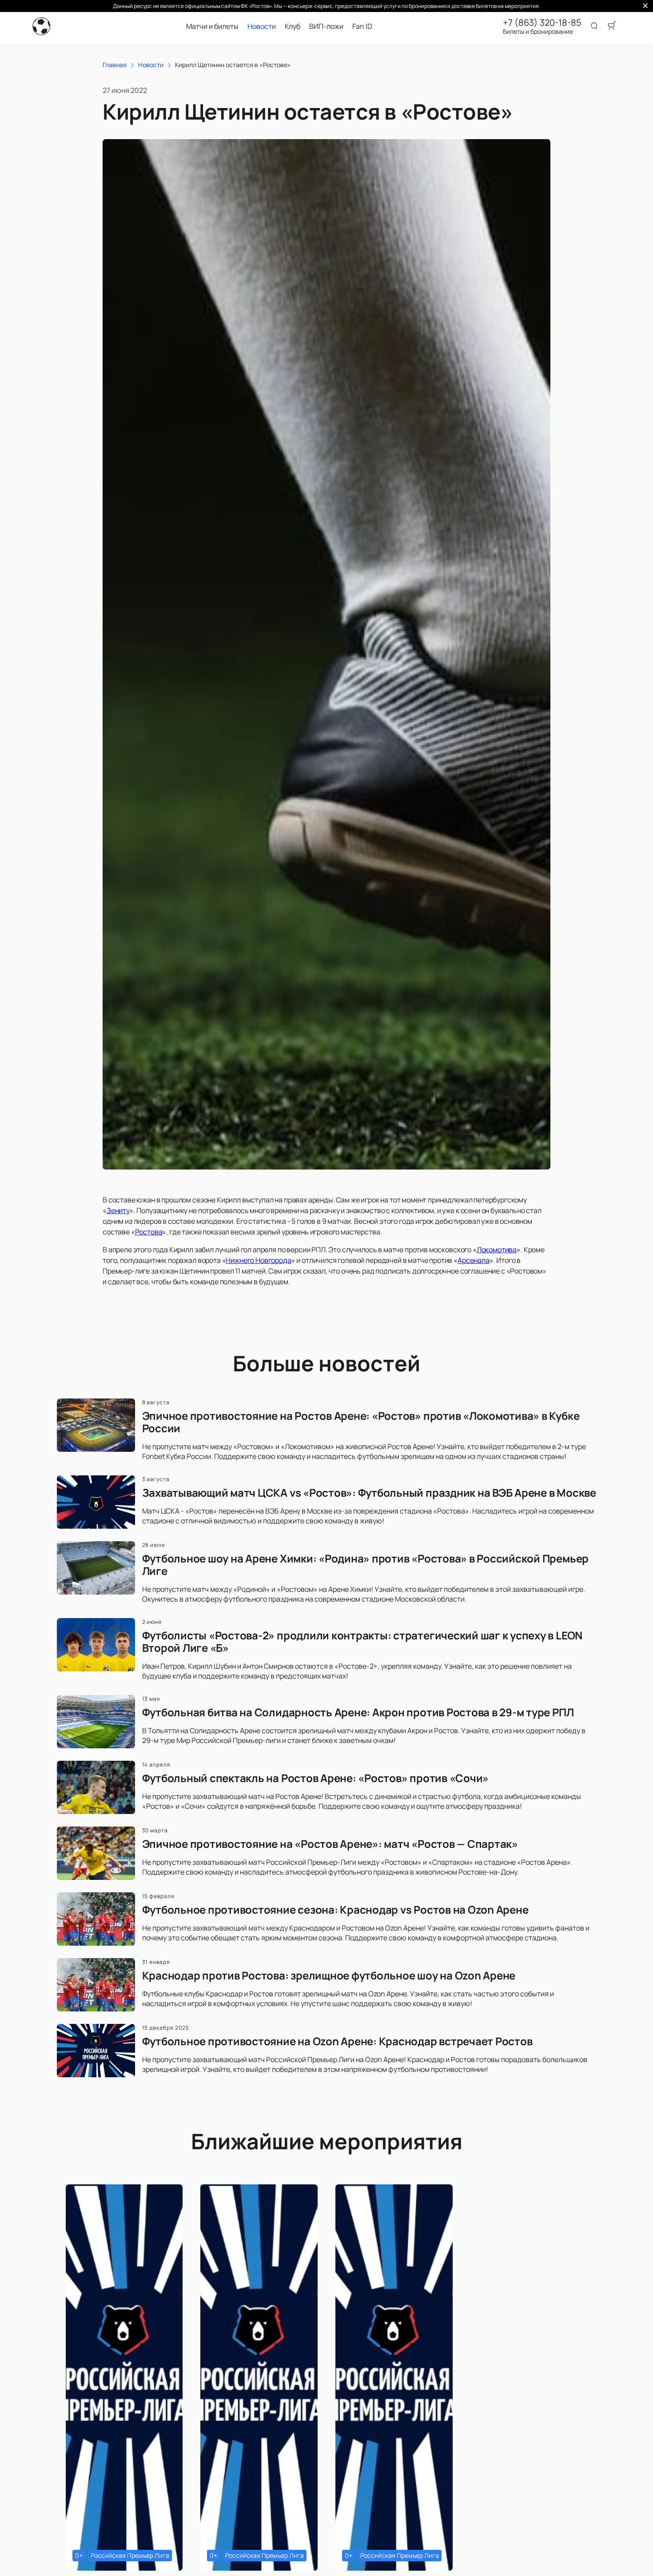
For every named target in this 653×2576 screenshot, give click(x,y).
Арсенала (474, 1260)
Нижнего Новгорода (258, 1260)
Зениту (118, 1210)
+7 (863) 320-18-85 (542, 23)
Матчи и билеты (212, 26)
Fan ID (362, 26)
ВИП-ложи (326, 26)
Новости (262, 26)
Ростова (149, 1232)
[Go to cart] (612, 26)
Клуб (293, 26)
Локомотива (497, 1250)
